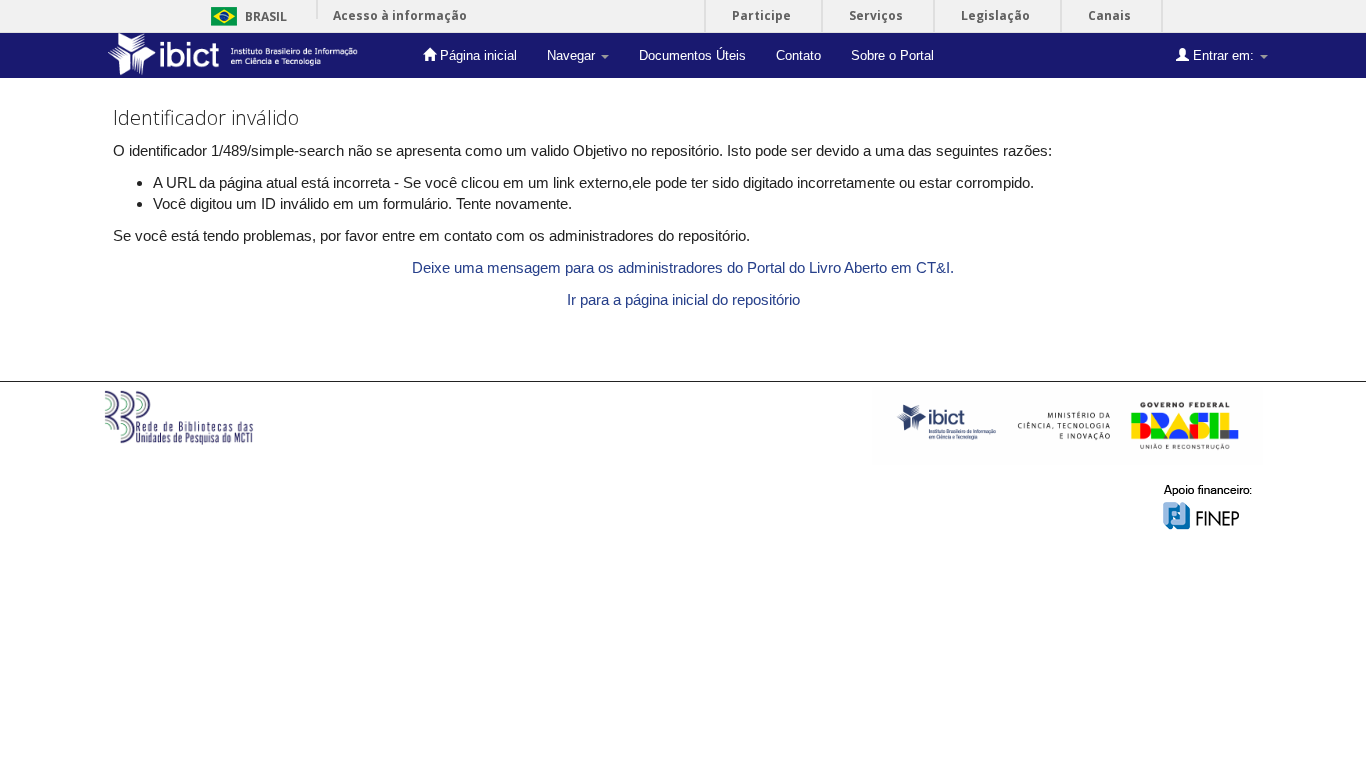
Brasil (245, 16)
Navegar (573, 55)
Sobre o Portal (892, 55)
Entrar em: (1223, 55)
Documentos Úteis (692, 55)
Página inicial (476, 55)
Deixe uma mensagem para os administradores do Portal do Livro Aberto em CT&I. (683, 267)
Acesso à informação (400, 15)
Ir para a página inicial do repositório (683, 299)
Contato (798, 55)
